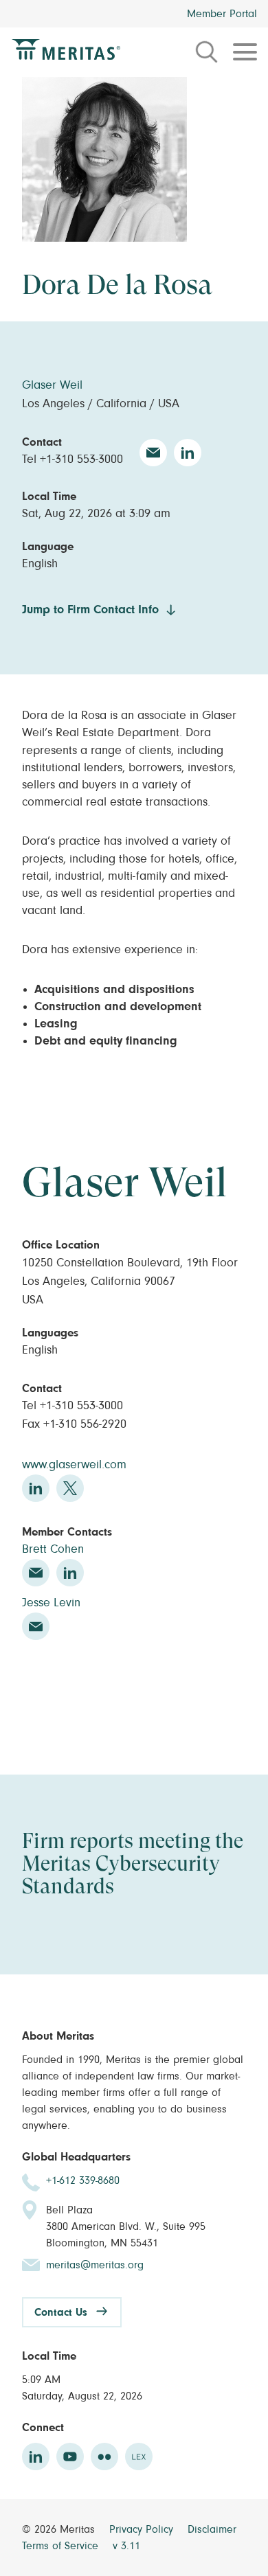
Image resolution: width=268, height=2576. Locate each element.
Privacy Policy (143, 2529)
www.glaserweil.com (74, 1465)
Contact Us (61, 2312)
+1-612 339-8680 (83, 2180)
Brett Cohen (53, 1549)
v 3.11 (126, 2546)
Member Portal (222, 14)
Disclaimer (212, 2529)
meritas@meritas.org (95, 2265)
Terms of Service (62, 2546)
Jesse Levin (51, 1603)
